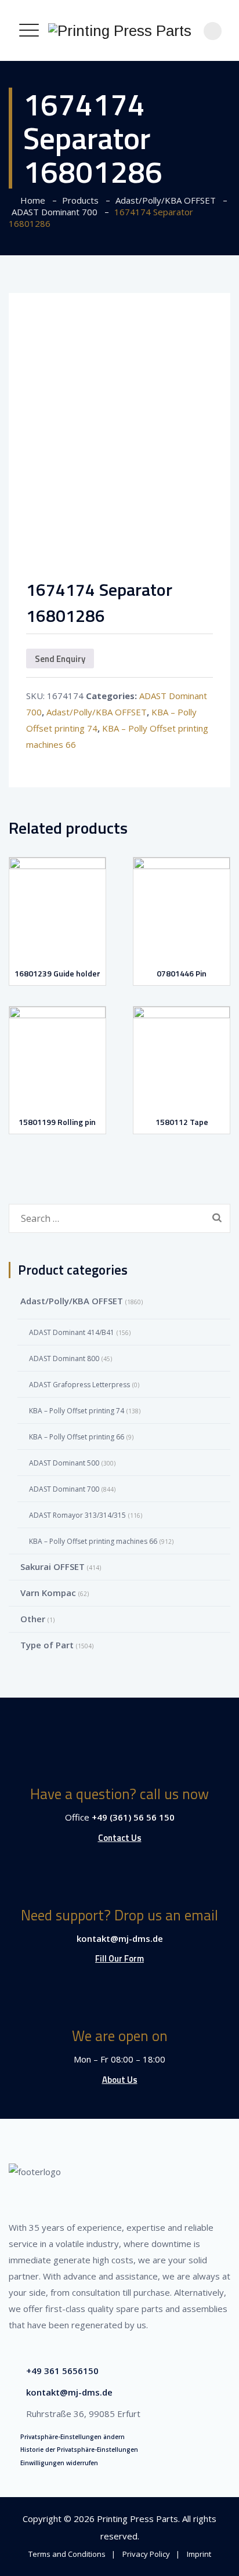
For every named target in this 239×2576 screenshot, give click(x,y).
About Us (120, 2080)
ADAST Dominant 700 (64, 1489)
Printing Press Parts (137, 2519)
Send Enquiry (60, 659)
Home (30, 200)
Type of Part (47, 1645)
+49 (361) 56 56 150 (133, 1817)
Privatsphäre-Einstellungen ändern (73, 2437)
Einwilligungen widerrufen (59, 2463)
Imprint (199, 2554)
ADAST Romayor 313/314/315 (77, 1515)
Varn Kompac (48, 1593)
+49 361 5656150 (62, 2371)
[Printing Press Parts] (120, 30)
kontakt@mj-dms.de (120, 1938)
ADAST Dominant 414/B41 (72, 1332)
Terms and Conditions (67, 2554)
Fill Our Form (119, 1958)
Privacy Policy (146, 2554)
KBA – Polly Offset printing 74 (77, 1411)
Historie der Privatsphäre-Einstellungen (79, 2450)
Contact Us (120, 1838)
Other (33, 1619)
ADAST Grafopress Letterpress (79, 1385)
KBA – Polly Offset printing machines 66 (93, 1541)
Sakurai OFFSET (52, 1566)
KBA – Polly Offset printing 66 (77, 1437)
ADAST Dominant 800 (64, 1358)
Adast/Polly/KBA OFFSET (97, 712)
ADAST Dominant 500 (64, 1463)
